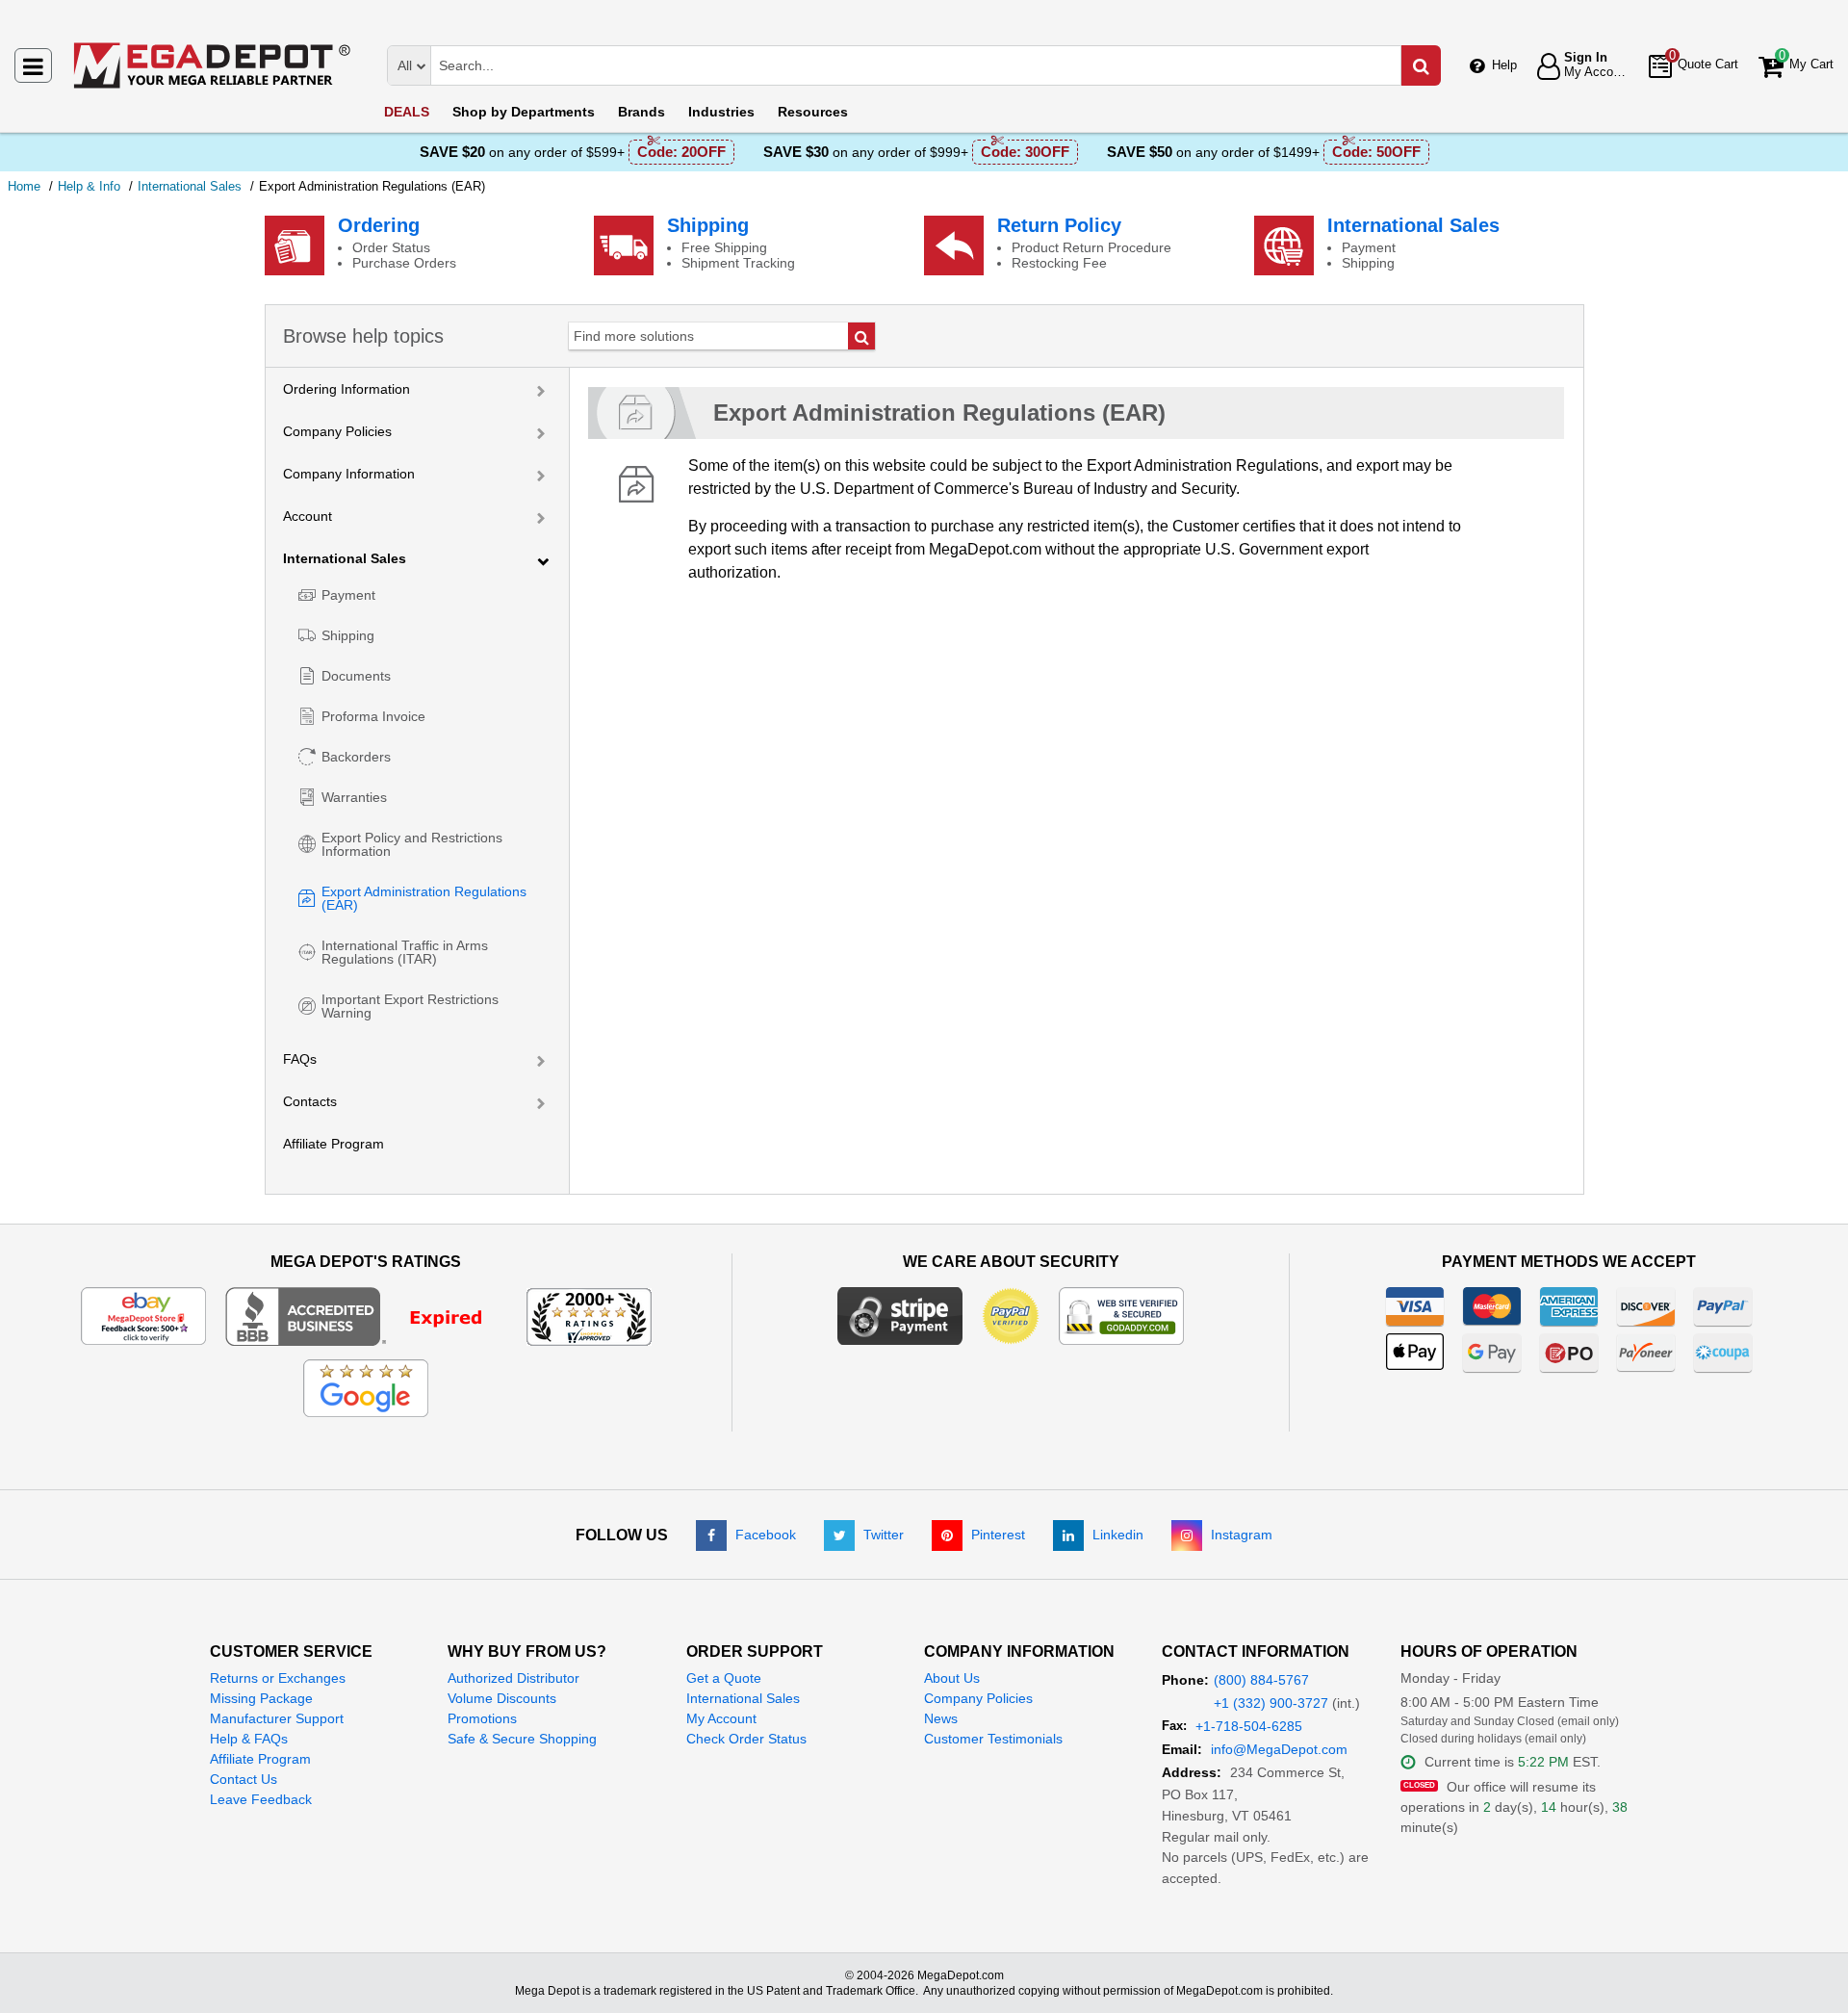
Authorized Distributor (513, 1678)
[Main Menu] (33, 65)
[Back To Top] (1818, 1959)
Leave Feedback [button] (261, 1799)
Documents (356, 676)
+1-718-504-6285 (1249, 1726)
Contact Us (244, 1779)
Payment (348, 595)
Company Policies (337, 431)
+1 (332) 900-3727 (1271, 1703)
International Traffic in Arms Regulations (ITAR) (405, 952)
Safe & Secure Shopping (522, 1739)
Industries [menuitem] (721, 112)
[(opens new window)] (366, 1315)
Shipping (708, 225)
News (941, 1718)
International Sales (1413, 225)
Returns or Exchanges (278, 1678)
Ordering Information (346, 389)
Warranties (354, 797)
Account (308, 516)
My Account (721, 1718)
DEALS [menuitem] (407, 112)
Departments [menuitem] (524, 112)
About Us (952, 1678)
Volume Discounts (502, 1698)
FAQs (300, 1059)
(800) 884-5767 (1261, 1680)
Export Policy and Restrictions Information (412, 844)
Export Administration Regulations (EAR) (424, 898)
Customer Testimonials (993, 1739)
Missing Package (261, 1698)
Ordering (379, 225)
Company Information (349, 474)
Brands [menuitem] (642, 112)
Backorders (356, 757)
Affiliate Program (334, 1144)
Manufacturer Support (277, 1718)
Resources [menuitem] (813, 112)
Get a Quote (724, 1678)
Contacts (310, 1101)
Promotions (482, 1718)
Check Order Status (746, 1739)
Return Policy (1059, 225)
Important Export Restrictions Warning (410, 1006)
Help (1504, 65)
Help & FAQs (249, 1739)
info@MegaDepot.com (1279, 1749)
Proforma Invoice (373, 716)
